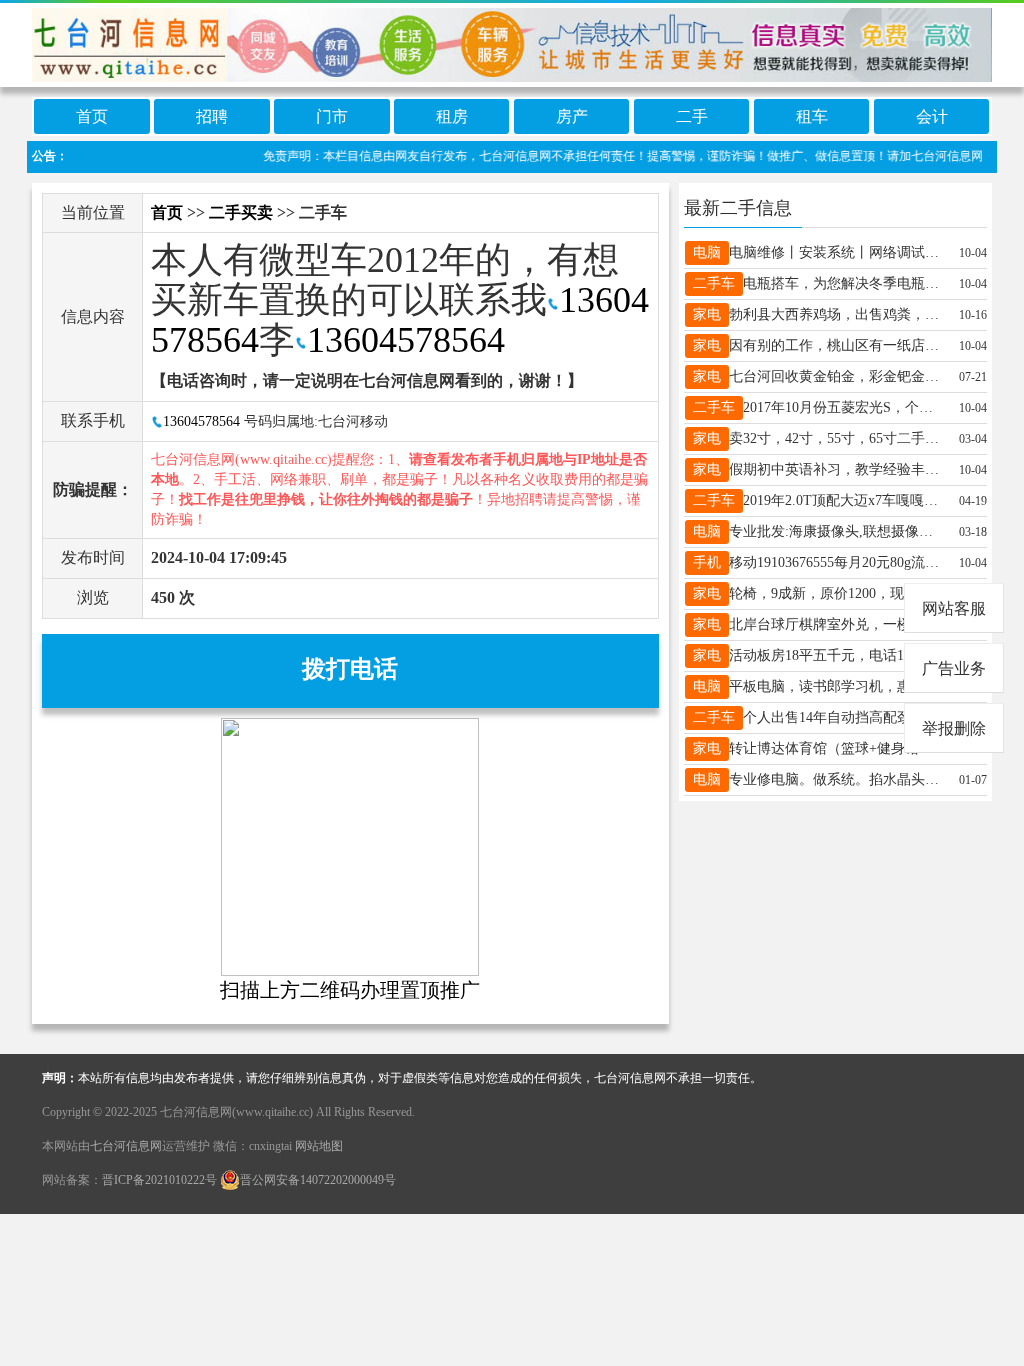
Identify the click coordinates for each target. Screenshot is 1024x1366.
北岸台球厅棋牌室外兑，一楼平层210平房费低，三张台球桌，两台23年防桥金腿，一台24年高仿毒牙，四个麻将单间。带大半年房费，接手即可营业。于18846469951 (836, 624)
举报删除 (954, 728)
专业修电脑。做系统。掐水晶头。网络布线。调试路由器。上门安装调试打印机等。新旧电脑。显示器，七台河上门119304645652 (836, 779)
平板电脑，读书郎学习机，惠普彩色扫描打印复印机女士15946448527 (836, 686)
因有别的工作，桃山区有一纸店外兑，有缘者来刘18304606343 (836, 345)
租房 (452, 116)
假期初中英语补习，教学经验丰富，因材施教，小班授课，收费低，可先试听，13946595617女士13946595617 (836, 469)
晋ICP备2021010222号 (159, 1180)
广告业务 (954, 668)
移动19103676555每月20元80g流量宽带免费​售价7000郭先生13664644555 (836, 562)
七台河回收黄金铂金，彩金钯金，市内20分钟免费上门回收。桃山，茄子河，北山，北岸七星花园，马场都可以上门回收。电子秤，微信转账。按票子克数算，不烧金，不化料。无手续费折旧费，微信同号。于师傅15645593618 (836, 376)
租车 (812, 116)
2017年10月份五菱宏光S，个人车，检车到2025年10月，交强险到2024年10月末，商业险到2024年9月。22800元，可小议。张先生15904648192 (844, 407)
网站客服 (954, 608)
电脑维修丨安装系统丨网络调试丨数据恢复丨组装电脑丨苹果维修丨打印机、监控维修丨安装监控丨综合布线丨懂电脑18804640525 (836, 252)
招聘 (212, 116)
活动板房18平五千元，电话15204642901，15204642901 (836, 655)
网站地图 (319, 1146)
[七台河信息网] (512, 42)
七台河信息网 (126, 1146)
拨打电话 (350, 669)
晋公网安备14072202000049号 (318, 1180)
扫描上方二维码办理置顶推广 (350, 990)
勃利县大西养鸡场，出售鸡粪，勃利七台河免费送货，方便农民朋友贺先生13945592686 (836, 314)
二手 (692, 116)
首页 (92, 116)
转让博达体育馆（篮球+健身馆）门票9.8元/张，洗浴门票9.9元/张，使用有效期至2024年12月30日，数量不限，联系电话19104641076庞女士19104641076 (836, 748)
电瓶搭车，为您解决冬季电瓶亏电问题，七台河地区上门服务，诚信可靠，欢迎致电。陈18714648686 (844, 283)
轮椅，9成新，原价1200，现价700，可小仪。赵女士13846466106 (836, 593)
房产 (572, 116)
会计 (932, 116)
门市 (332, 116)
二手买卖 (241, 212)
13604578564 (406, 340)
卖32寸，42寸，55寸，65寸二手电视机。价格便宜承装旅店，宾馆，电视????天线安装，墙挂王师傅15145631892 (836, 438)
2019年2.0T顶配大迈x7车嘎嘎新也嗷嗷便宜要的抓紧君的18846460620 (844, 500)
